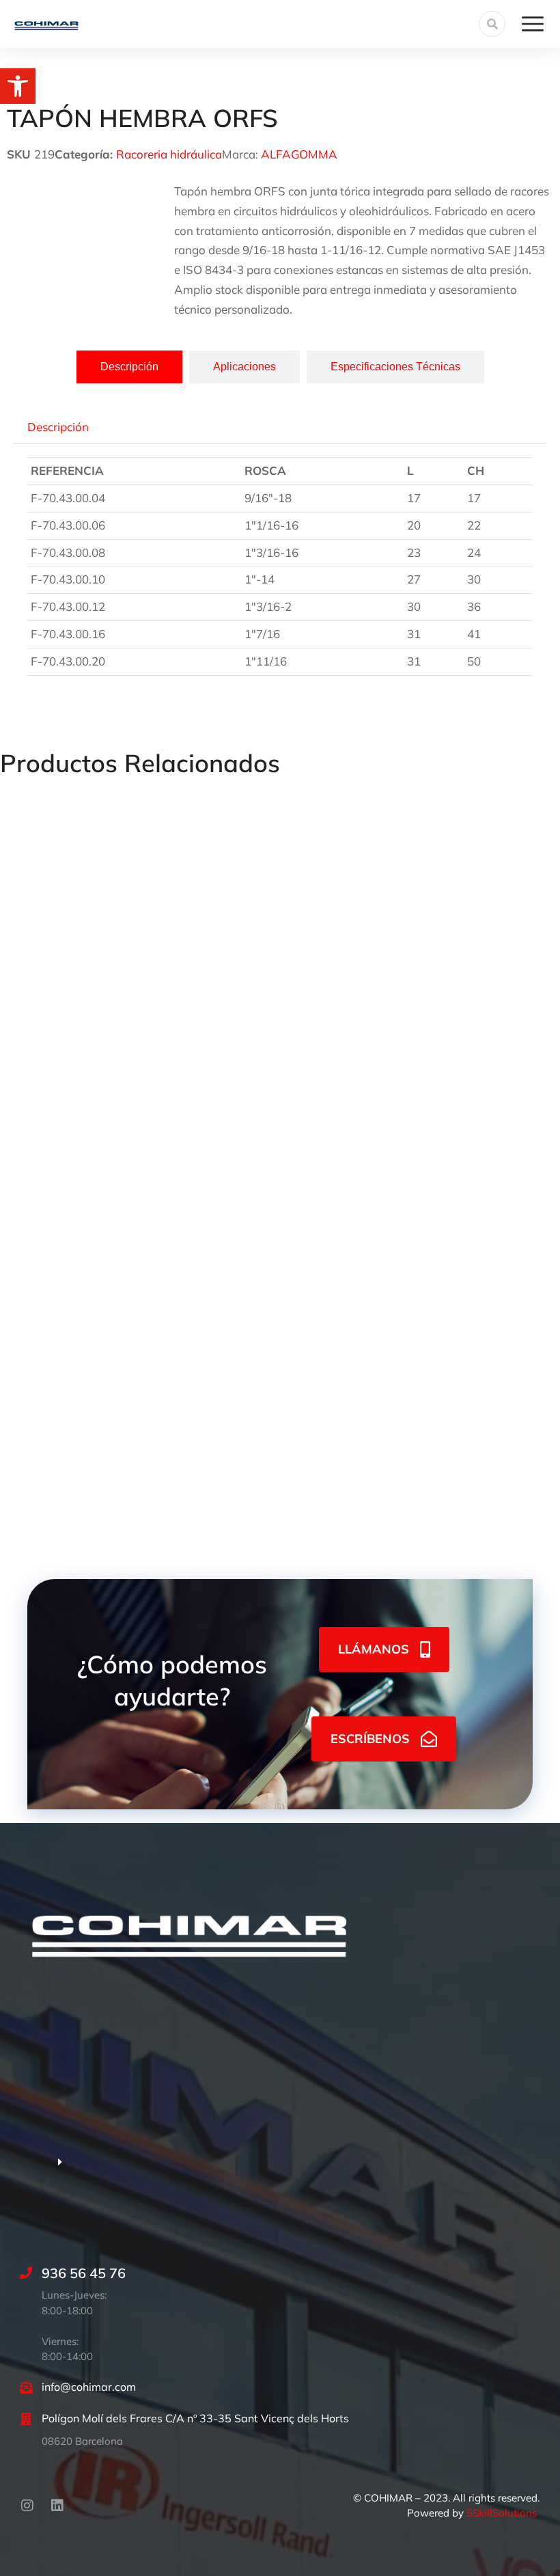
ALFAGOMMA (299, 154)
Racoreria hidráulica (169, 154)
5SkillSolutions (502, 2513)
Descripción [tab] (58, 427)
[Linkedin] (57, 2506)
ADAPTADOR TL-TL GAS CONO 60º (96, 1238)
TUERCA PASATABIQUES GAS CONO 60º (112, 1007)
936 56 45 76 (84, 2273)
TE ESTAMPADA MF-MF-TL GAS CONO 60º (117, 1470)
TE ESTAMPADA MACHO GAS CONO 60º (402, 1238)
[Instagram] (27, 2506)
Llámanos (374, 1649)
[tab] (129, 367)
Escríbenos (370, 1739)
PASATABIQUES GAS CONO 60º (377, 1007)
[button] (18, 86)
